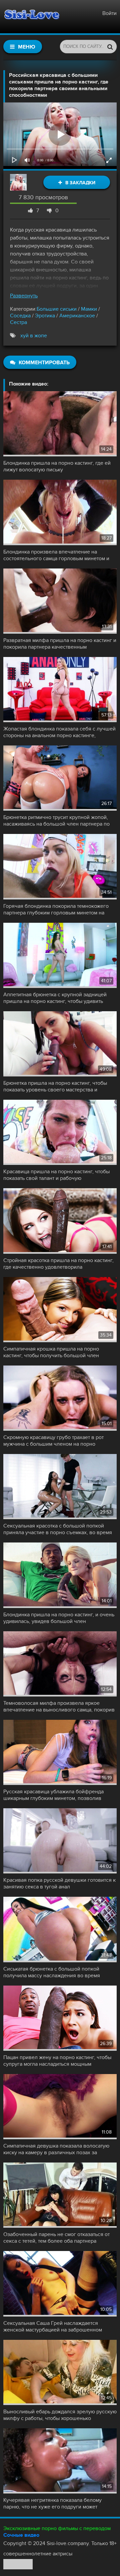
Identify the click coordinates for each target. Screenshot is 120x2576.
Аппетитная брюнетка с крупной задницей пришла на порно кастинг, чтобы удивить (55, 998)
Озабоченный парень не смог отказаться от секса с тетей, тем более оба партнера (56, 2238)
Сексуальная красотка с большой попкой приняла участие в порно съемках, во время (58, 1529)
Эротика (45, 316)
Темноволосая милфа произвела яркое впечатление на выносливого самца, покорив (59, 1706)
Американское (77, 316)
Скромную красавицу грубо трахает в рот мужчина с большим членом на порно (53, 1441)
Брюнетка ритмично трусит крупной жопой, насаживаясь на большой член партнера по (56, 821)
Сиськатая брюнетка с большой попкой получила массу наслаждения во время (52, 1972)
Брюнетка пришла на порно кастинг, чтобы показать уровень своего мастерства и (55, 1086)
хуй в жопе (34, 336)
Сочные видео (21, 2535)
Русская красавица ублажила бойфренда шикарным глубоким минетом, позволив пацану (53, 1795)
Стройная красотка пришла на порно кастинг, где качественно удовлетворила (58, 1264)
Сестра (18, 322)
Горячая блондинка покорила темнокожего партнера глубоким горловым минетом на (56, 909)
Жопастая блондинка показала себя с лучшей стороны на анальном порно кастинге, (59, 732)
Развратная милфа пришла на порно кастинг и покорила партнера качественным (60, 644)
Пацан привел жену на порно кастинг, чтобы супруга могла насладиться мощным (57, 2061)
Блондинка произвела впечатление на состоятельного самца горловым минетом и (56, 555)
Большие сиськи (57, 309)
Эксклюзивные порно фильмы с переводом (57, 2528)
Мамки (89, 309)
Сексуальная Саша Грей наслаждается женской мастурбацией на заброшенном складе (53, 2327)
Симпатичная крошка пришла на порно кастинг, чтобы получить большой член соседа (51, 1352)
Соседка (20, 316)
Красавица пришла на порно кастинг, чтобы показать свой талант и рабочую (56, 1175)
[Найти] (110, 47)
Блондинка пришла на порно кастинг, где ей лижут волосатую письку (57, 466)
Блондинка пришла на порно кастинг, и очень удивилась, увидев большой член (59, 1618)
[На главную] (32, 17)
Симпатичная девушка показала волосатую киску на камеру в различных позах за (56, 2149)
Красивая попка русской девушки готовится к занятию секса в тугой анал (59, 1883)
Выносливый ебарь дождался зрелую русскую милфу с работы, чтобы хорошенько (60, 2415)
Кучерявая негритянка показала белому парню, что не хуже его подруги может (52, 2503)
